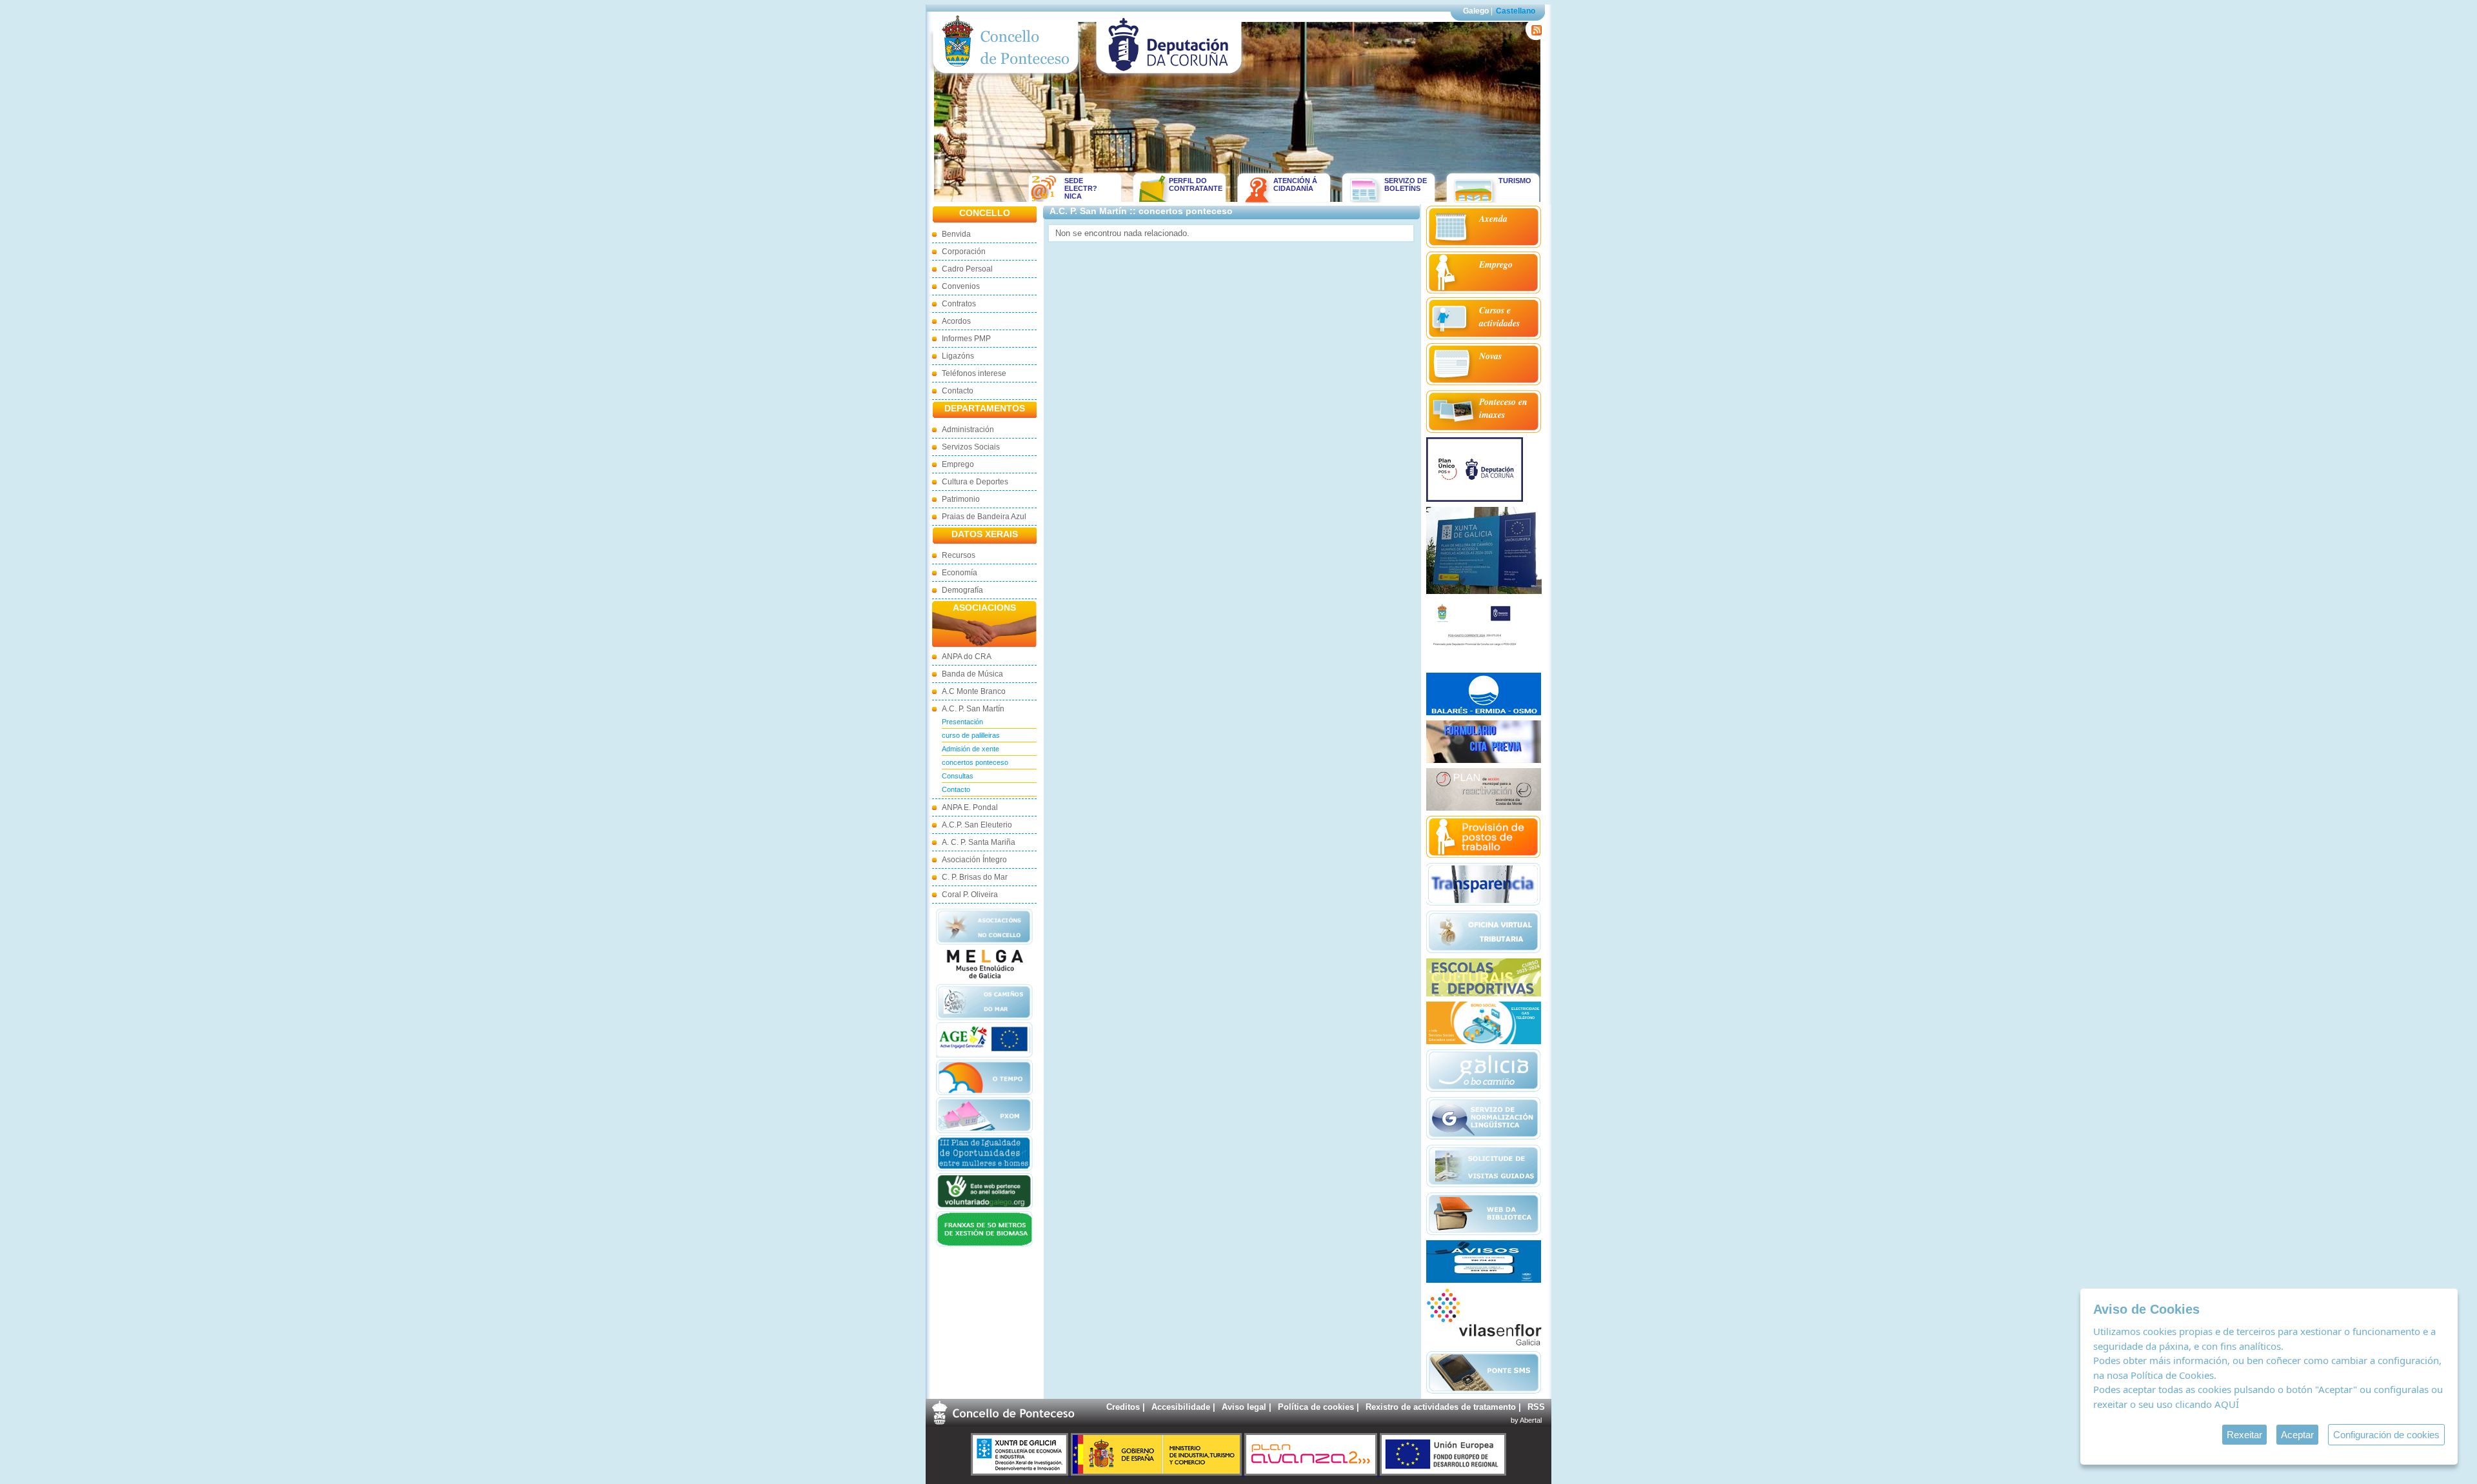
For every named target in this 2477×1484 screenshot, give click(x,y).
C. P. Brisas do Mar (975, 877)
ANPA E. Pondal (970, 807)
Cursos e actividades (1499, 317)
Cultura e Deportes (975, 482)
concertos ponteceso (975, 762)
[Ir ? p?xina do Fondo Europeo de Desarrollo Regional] (1443, 1473)
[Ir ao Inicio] (1006, 76)
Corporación (964, 252)
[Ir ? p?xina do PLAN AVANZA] (1312, 1473)
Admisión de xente (970, 749)
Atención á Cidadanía (1295, 184)
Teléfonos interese (974, 373)
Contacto (958, 391)
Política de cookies (1316, 1407)
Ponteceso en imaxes (1503, 408)
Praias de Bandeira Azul (984, 517)
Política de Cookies (2172, 1375)
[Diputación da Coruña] (1169, 76)
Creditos (1123, 1407)
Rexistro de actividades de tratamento (1441, 1407)
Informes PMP (966, 339)
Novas (1490, 356)
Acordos (956, 321)
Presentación (962, 722)
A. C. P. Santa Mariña (979, 842)
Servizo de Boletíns (1406, 184)
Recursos (959, 555)
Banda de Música (972, 674)
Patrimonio (961, 499)
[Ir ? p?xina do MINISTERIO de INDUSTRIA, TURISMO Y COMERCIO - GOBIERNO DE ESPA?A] (1158, 1473)
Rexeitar (2244, 1435)
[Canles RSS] (1534, 37)
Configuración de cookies (2386, 1435)
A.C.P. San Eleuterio (977, 825)
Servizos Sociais (971, 447)
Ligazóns (958, 356)
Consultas (958, 776)
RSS (1536, 1407)
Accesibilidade (1181, 1407)
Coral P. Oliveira (970, 895)
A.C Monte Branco (974, 691)
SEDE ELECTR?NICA (1081, 188)
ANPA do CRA (967, 657)
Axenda (1493, 219)
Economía (960, 573)
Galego (1476, 11)
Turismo (1515, 181)
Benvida (956, 234)
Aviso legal (1244, 1407)
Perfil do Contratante (1191, 184)
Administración (968, 430)
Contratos (959, 304)
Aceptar (2297, 1435)
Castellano (1516, 11)
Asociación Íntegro (974, 860)
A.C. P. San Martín (973, 709)
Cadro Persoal (967, 269)
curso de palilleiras (971, 735)
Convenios (961, 286)
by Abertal (1526, 1420)
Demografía (962, 590)
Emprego (958, 464)
